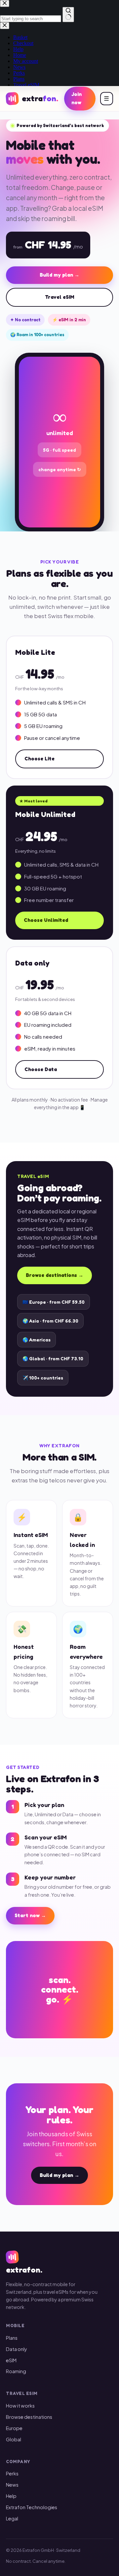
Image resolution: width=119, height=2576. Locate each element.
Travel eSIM (60, 297)
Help (11, 2496)
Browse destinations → (55, 1275)
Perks (12, 2473)
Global (14, 2439)
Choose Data (41, 1069)
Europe (14, 2428)
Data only (17, 2349)
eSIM (11, 2360)
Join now (77, 98)
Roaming (16, 2371)
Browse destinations (29, 2417)
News (12, 2485)
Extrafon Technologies (32, 2507)
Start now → (30, 1915)
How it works (20, 2406)
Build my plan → (59, 275)
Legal (12, 2518)
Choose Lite (40, 759)
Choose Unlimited (46, 920)
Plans (12, 2338)
